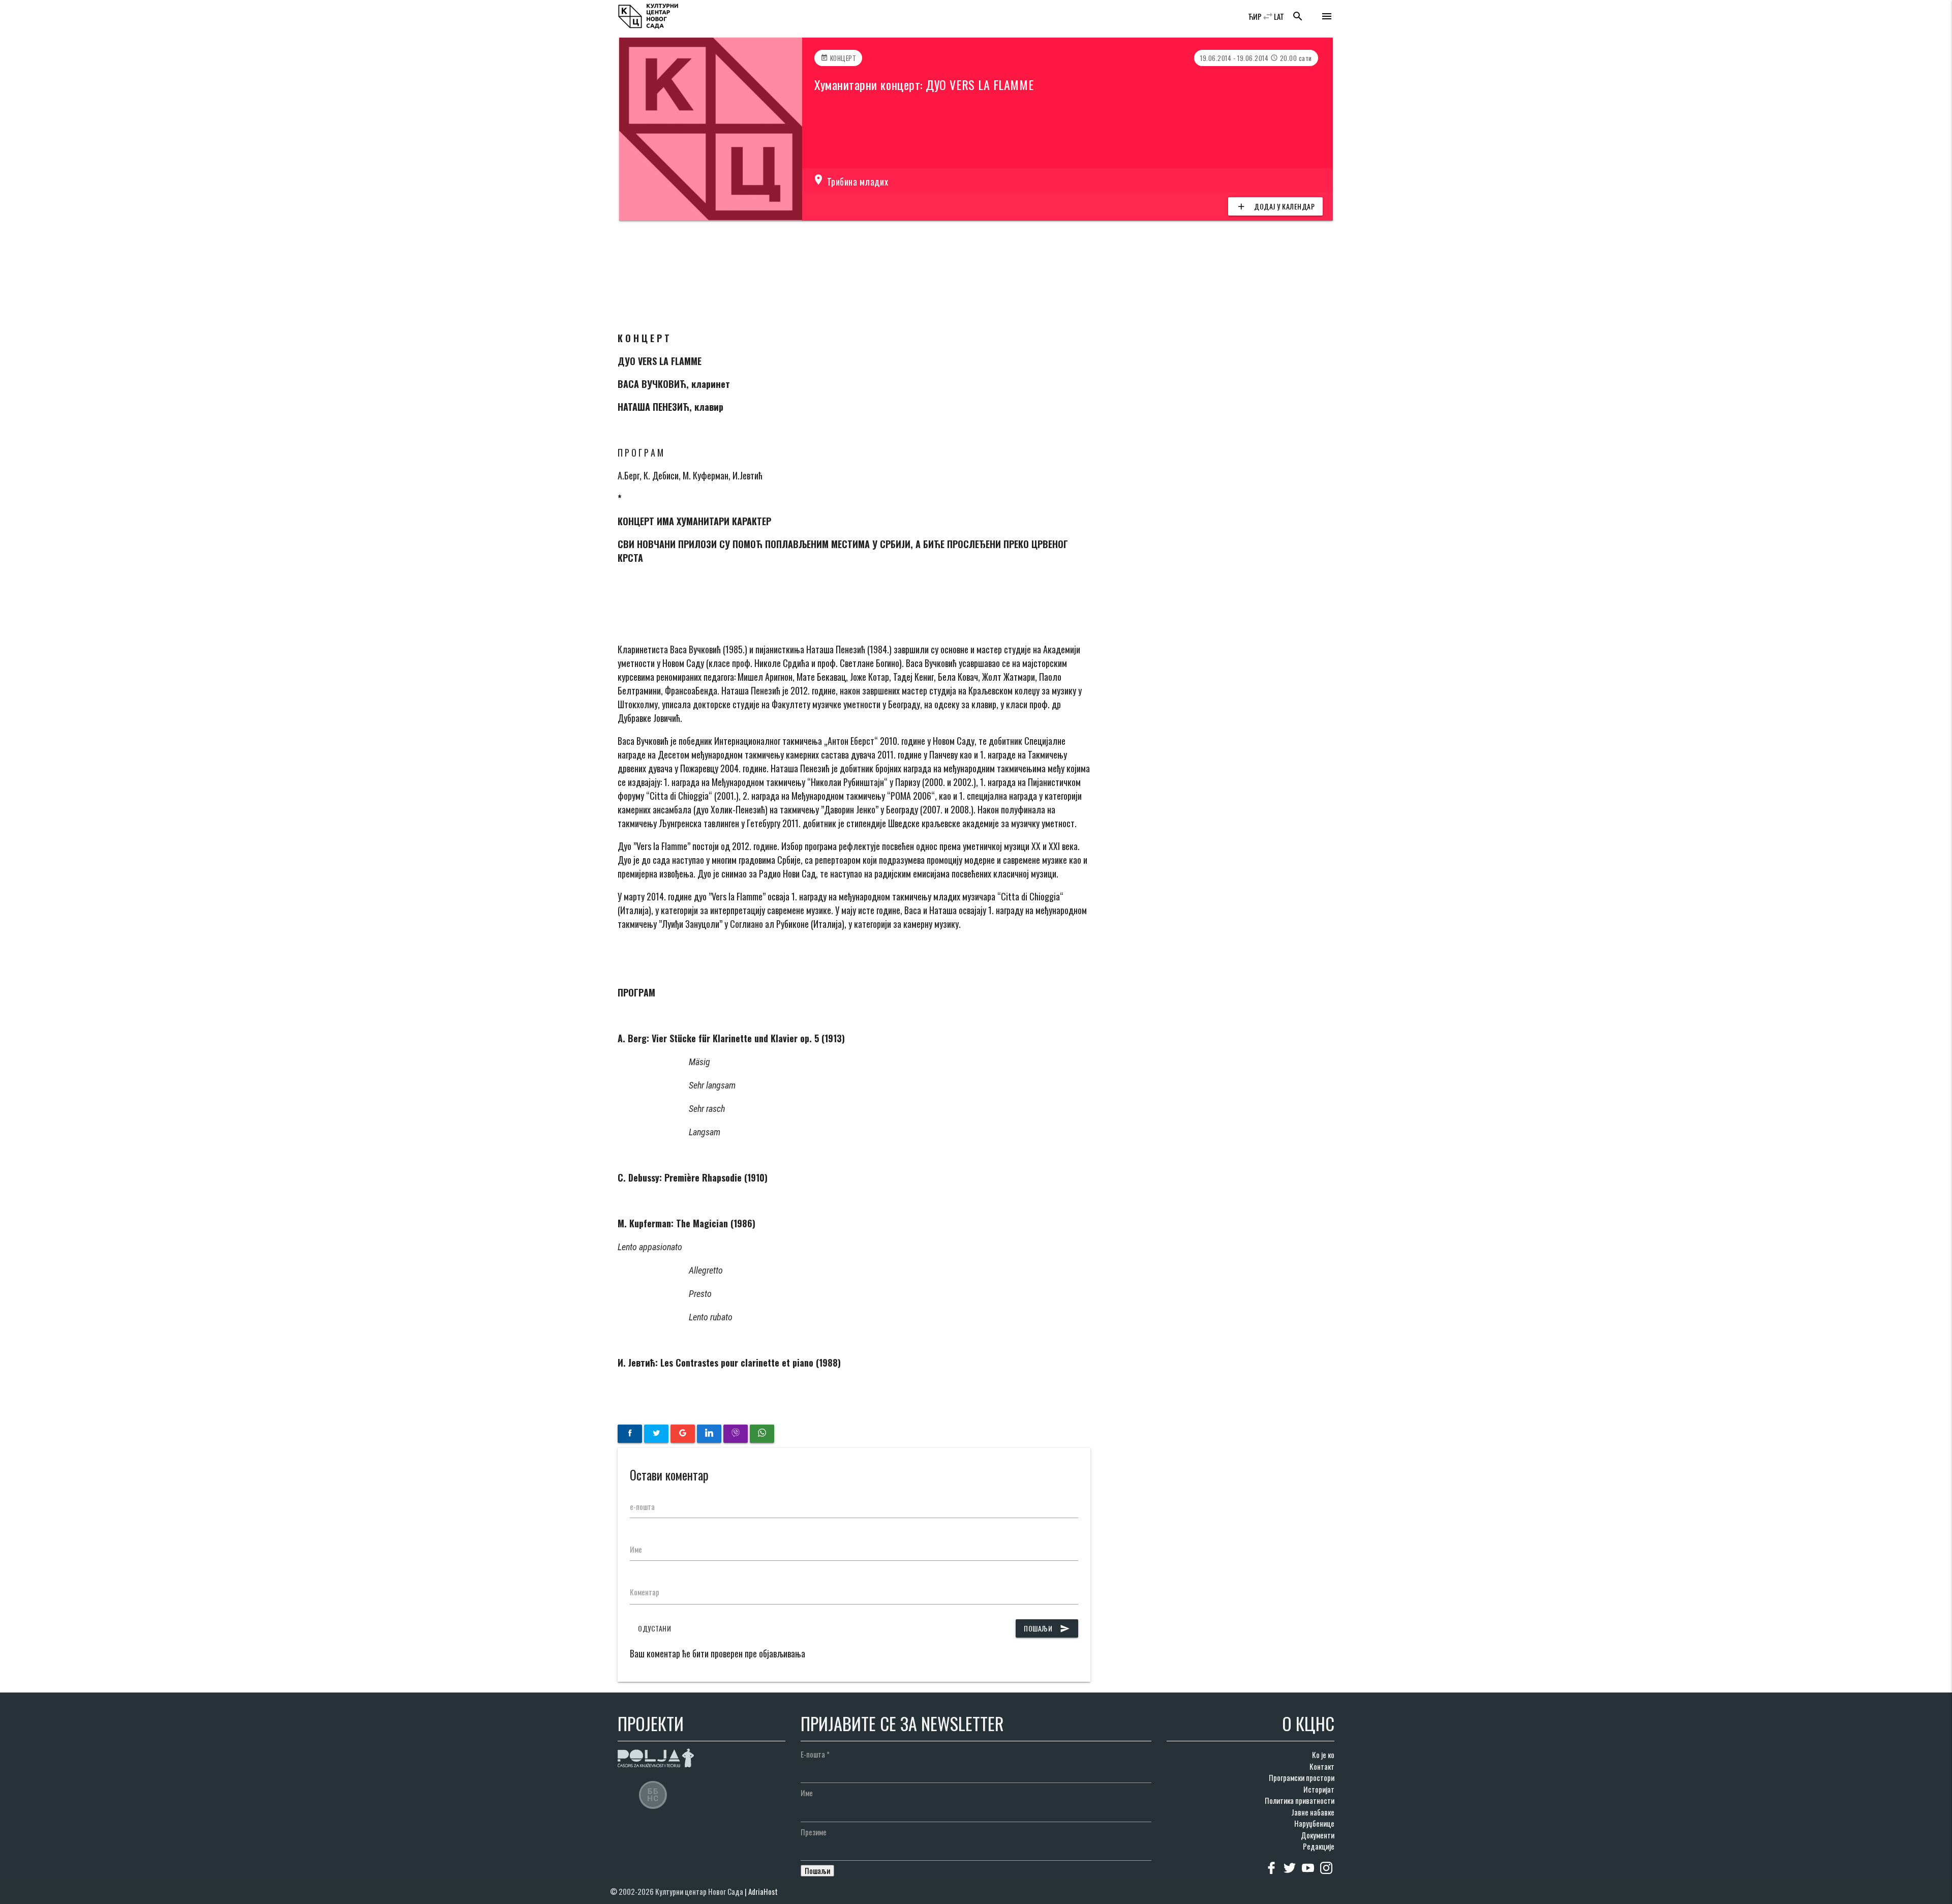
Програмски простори (1302, 1777)
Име (636, 1549)
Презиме (814, 1832)
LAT (1279, 16)
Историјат (1319, 1789)
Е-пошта (815, 1754)
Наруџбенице (1314, 1823)
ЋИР (1255, 16)
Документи (1318, 1835)
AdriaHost (763, 1891)
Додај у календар (1275, 206)
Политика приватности (1300, 1800)
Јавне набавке (1313, 1812)
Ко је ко (1323, 1755)
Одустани (654, 1628)
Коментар (645, 1592)
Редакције (1319, 1846)
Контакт (1322, 1766)
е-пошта (642, 1506)
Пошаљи (1047, 1628)
